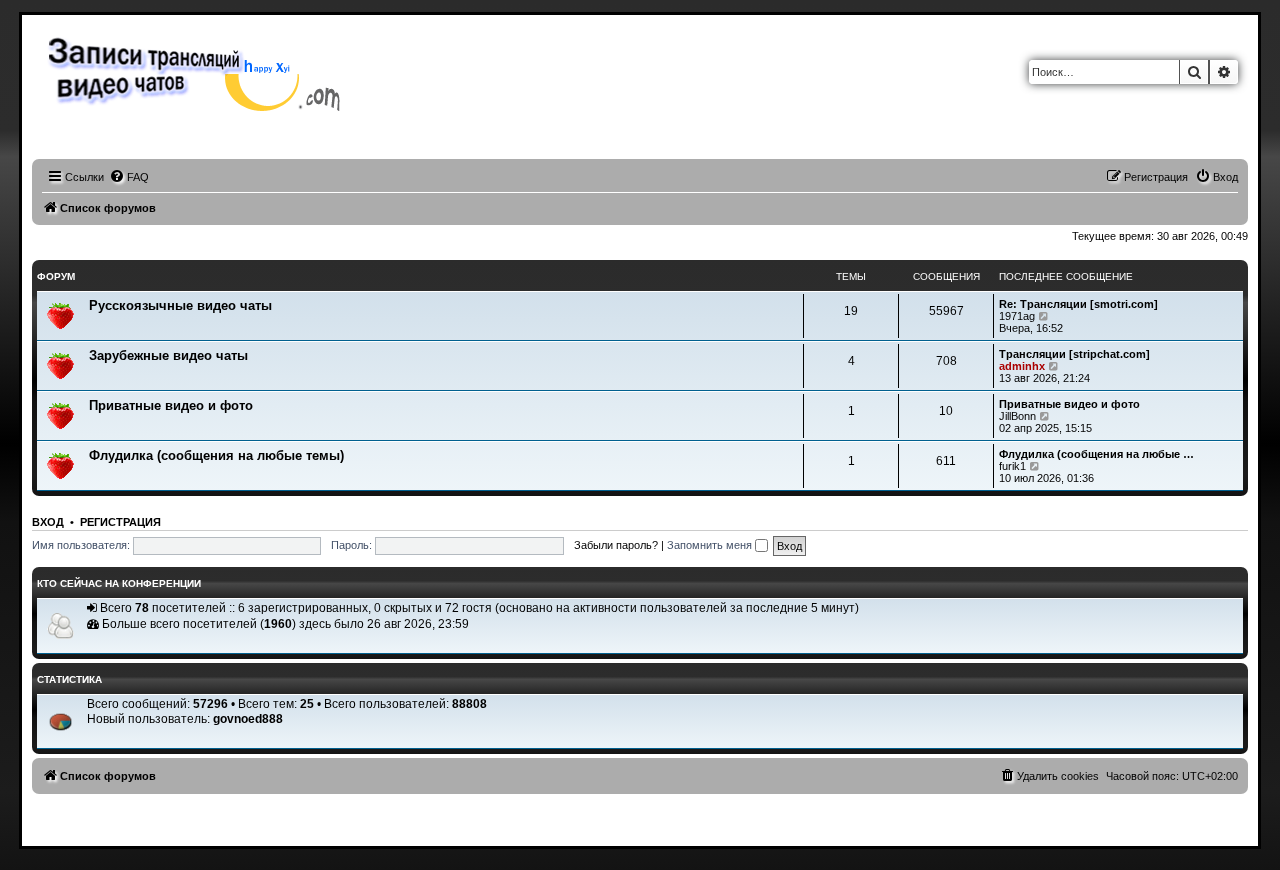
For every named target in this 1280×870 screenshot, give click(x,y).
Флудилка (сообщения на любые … (1096, 454)
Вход (48, 522)
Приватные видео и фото (171, 405)
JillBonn (1017, 416)
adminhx (1022, 366)
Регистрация (120, 522)
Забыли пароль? (616, 545)
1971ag (1017, 316)
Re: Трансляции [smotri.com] (1078, 304)
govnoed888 (248, 719)
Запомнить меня (711, 545)
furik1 (1012, 466)
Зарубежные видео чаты (168, 355)
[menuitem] (129, 177)
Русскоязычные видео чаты (180, 305)
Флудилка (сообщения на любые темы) (216, 455)
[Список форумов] (199, 72)
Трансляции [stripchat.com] (1074, 354)
